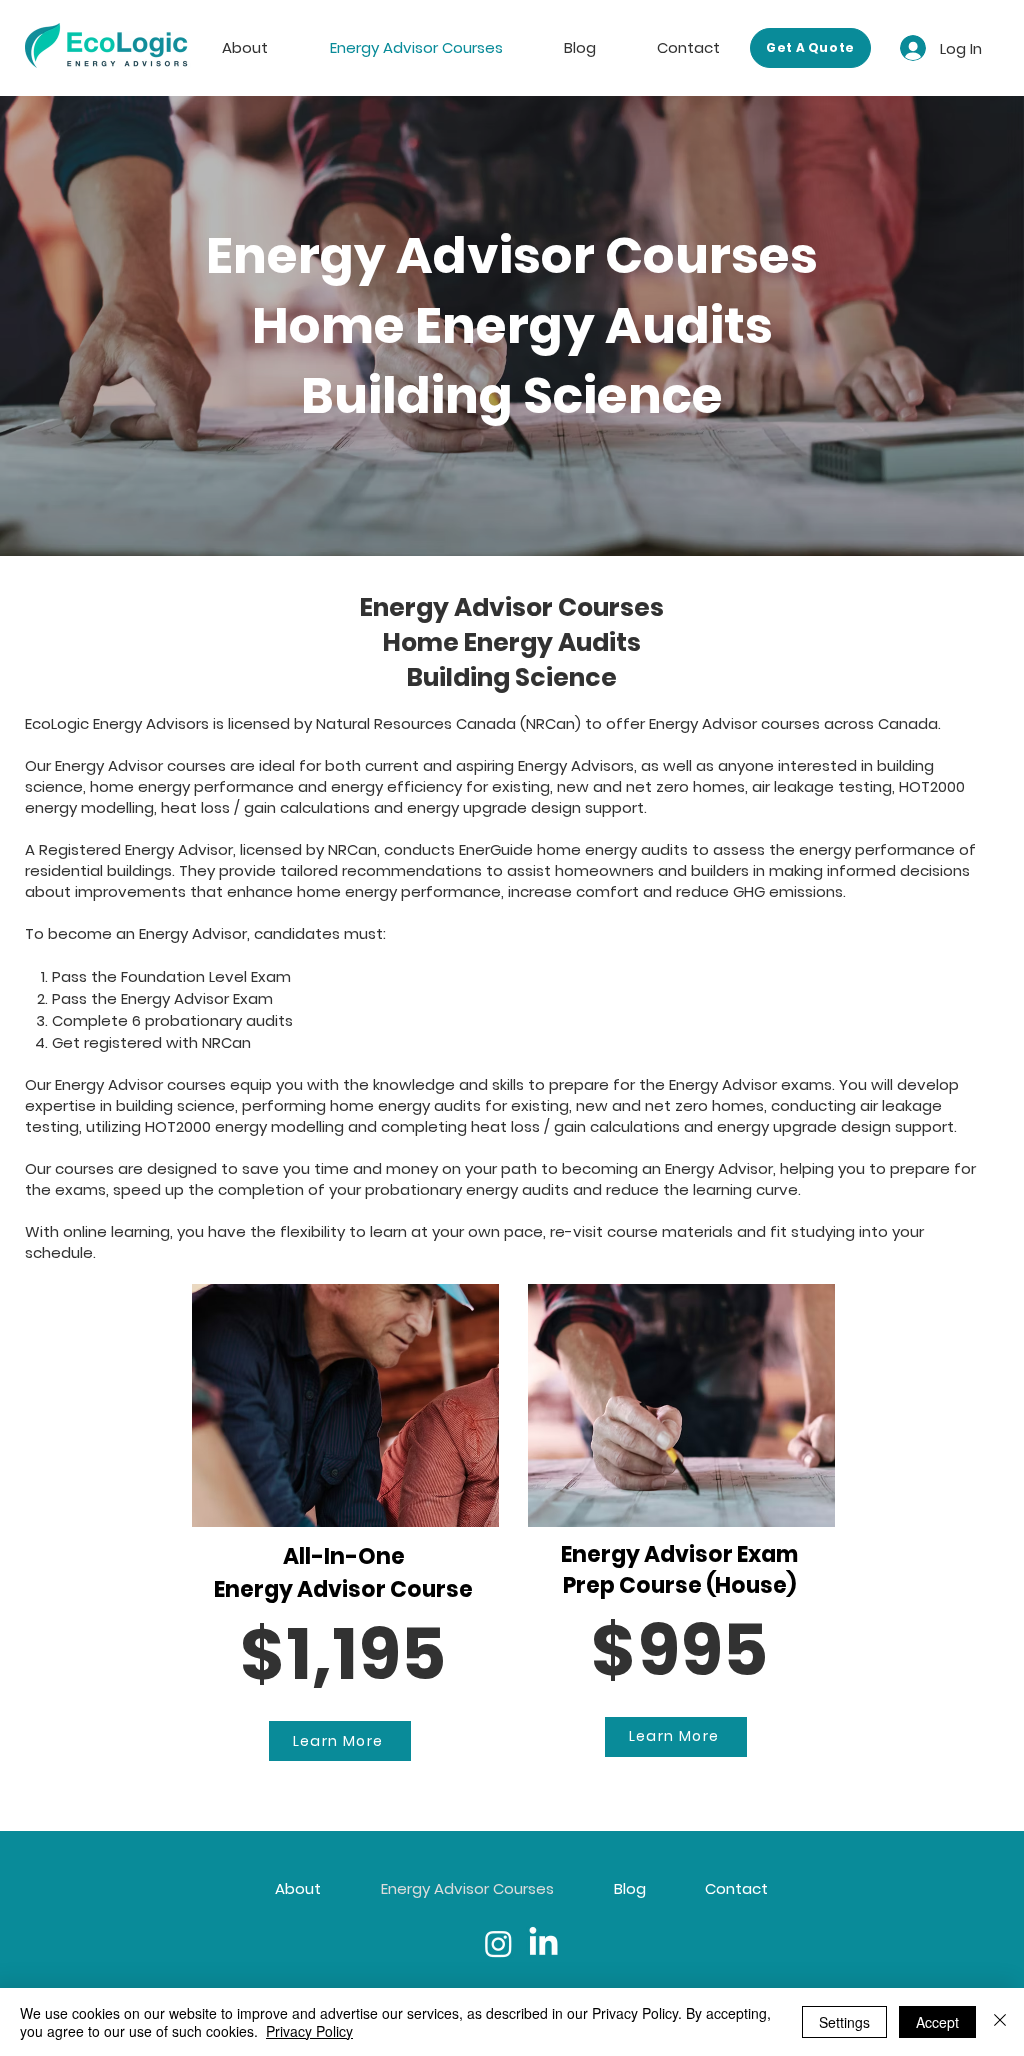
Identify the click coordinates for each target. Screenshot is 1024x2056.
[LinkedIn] (543, 1943)
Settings (844, 2022)
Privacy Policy (309, 2031)
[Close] (1000, 2022)
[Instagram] (498, 1943)
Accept (937, 2022)
